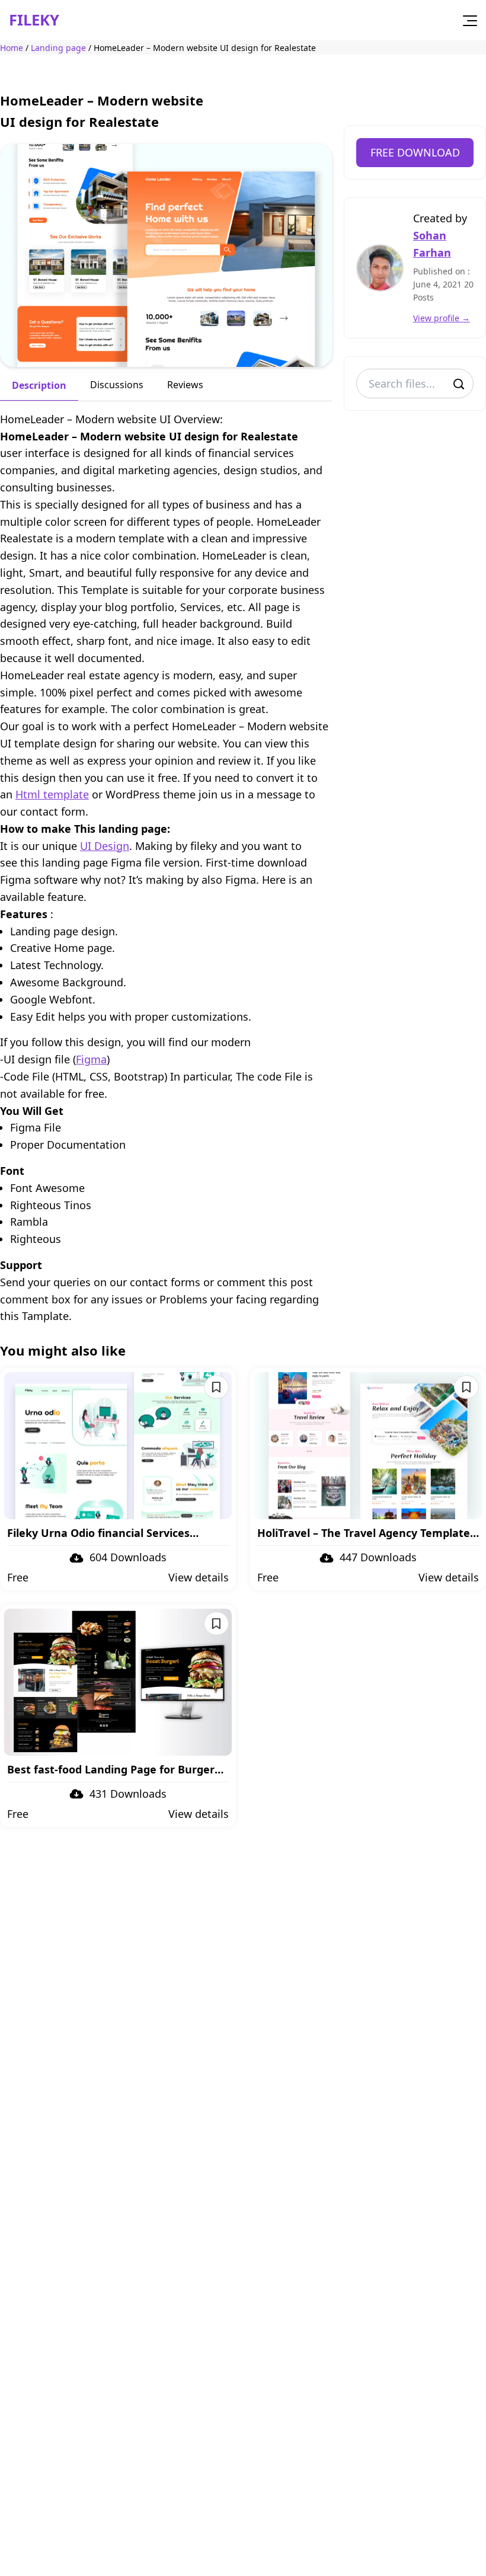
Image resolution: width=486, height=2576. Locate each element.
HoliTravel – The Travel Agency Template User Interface (364, 1533)
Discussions (117, 385)
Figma (91, 1059)
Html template (52, 794)
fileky (34, 20)
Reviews (185, 385)
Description (39, 385)
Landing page (58, 48)
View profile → (442, 318)
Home (12, 48)
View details (199, 1577)
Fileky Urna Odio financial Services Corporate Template (98, 1533)
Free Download (415, 152)
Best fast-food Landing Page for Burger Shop (111, 1770)
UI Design (105, 846)
